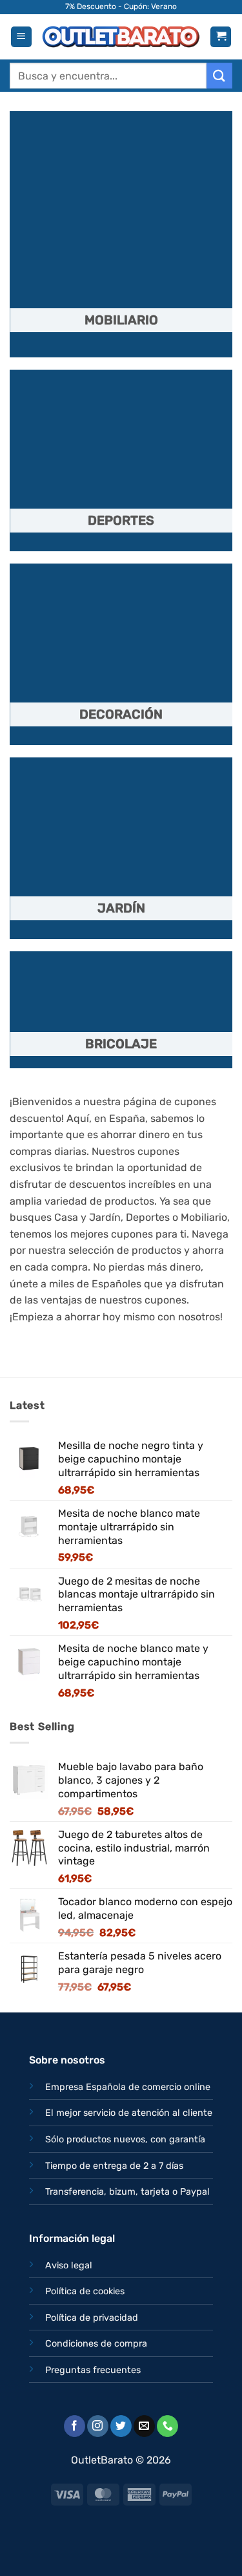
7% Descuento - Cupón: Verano (121, 6)
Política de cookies (85, 2291)
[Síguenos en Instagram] (98, 2426)
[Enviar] (219, 75)
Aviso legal (69, 2265)
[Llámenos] (167, 2426)
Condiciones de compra (96, 2344)
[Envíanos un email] (144, 2426)
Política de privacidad (92, 2318)
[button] (21, 37)
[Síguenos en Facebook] (75, 2426)
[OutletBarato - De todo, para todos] (121, 37)
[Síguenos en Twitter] (121, 2426)
